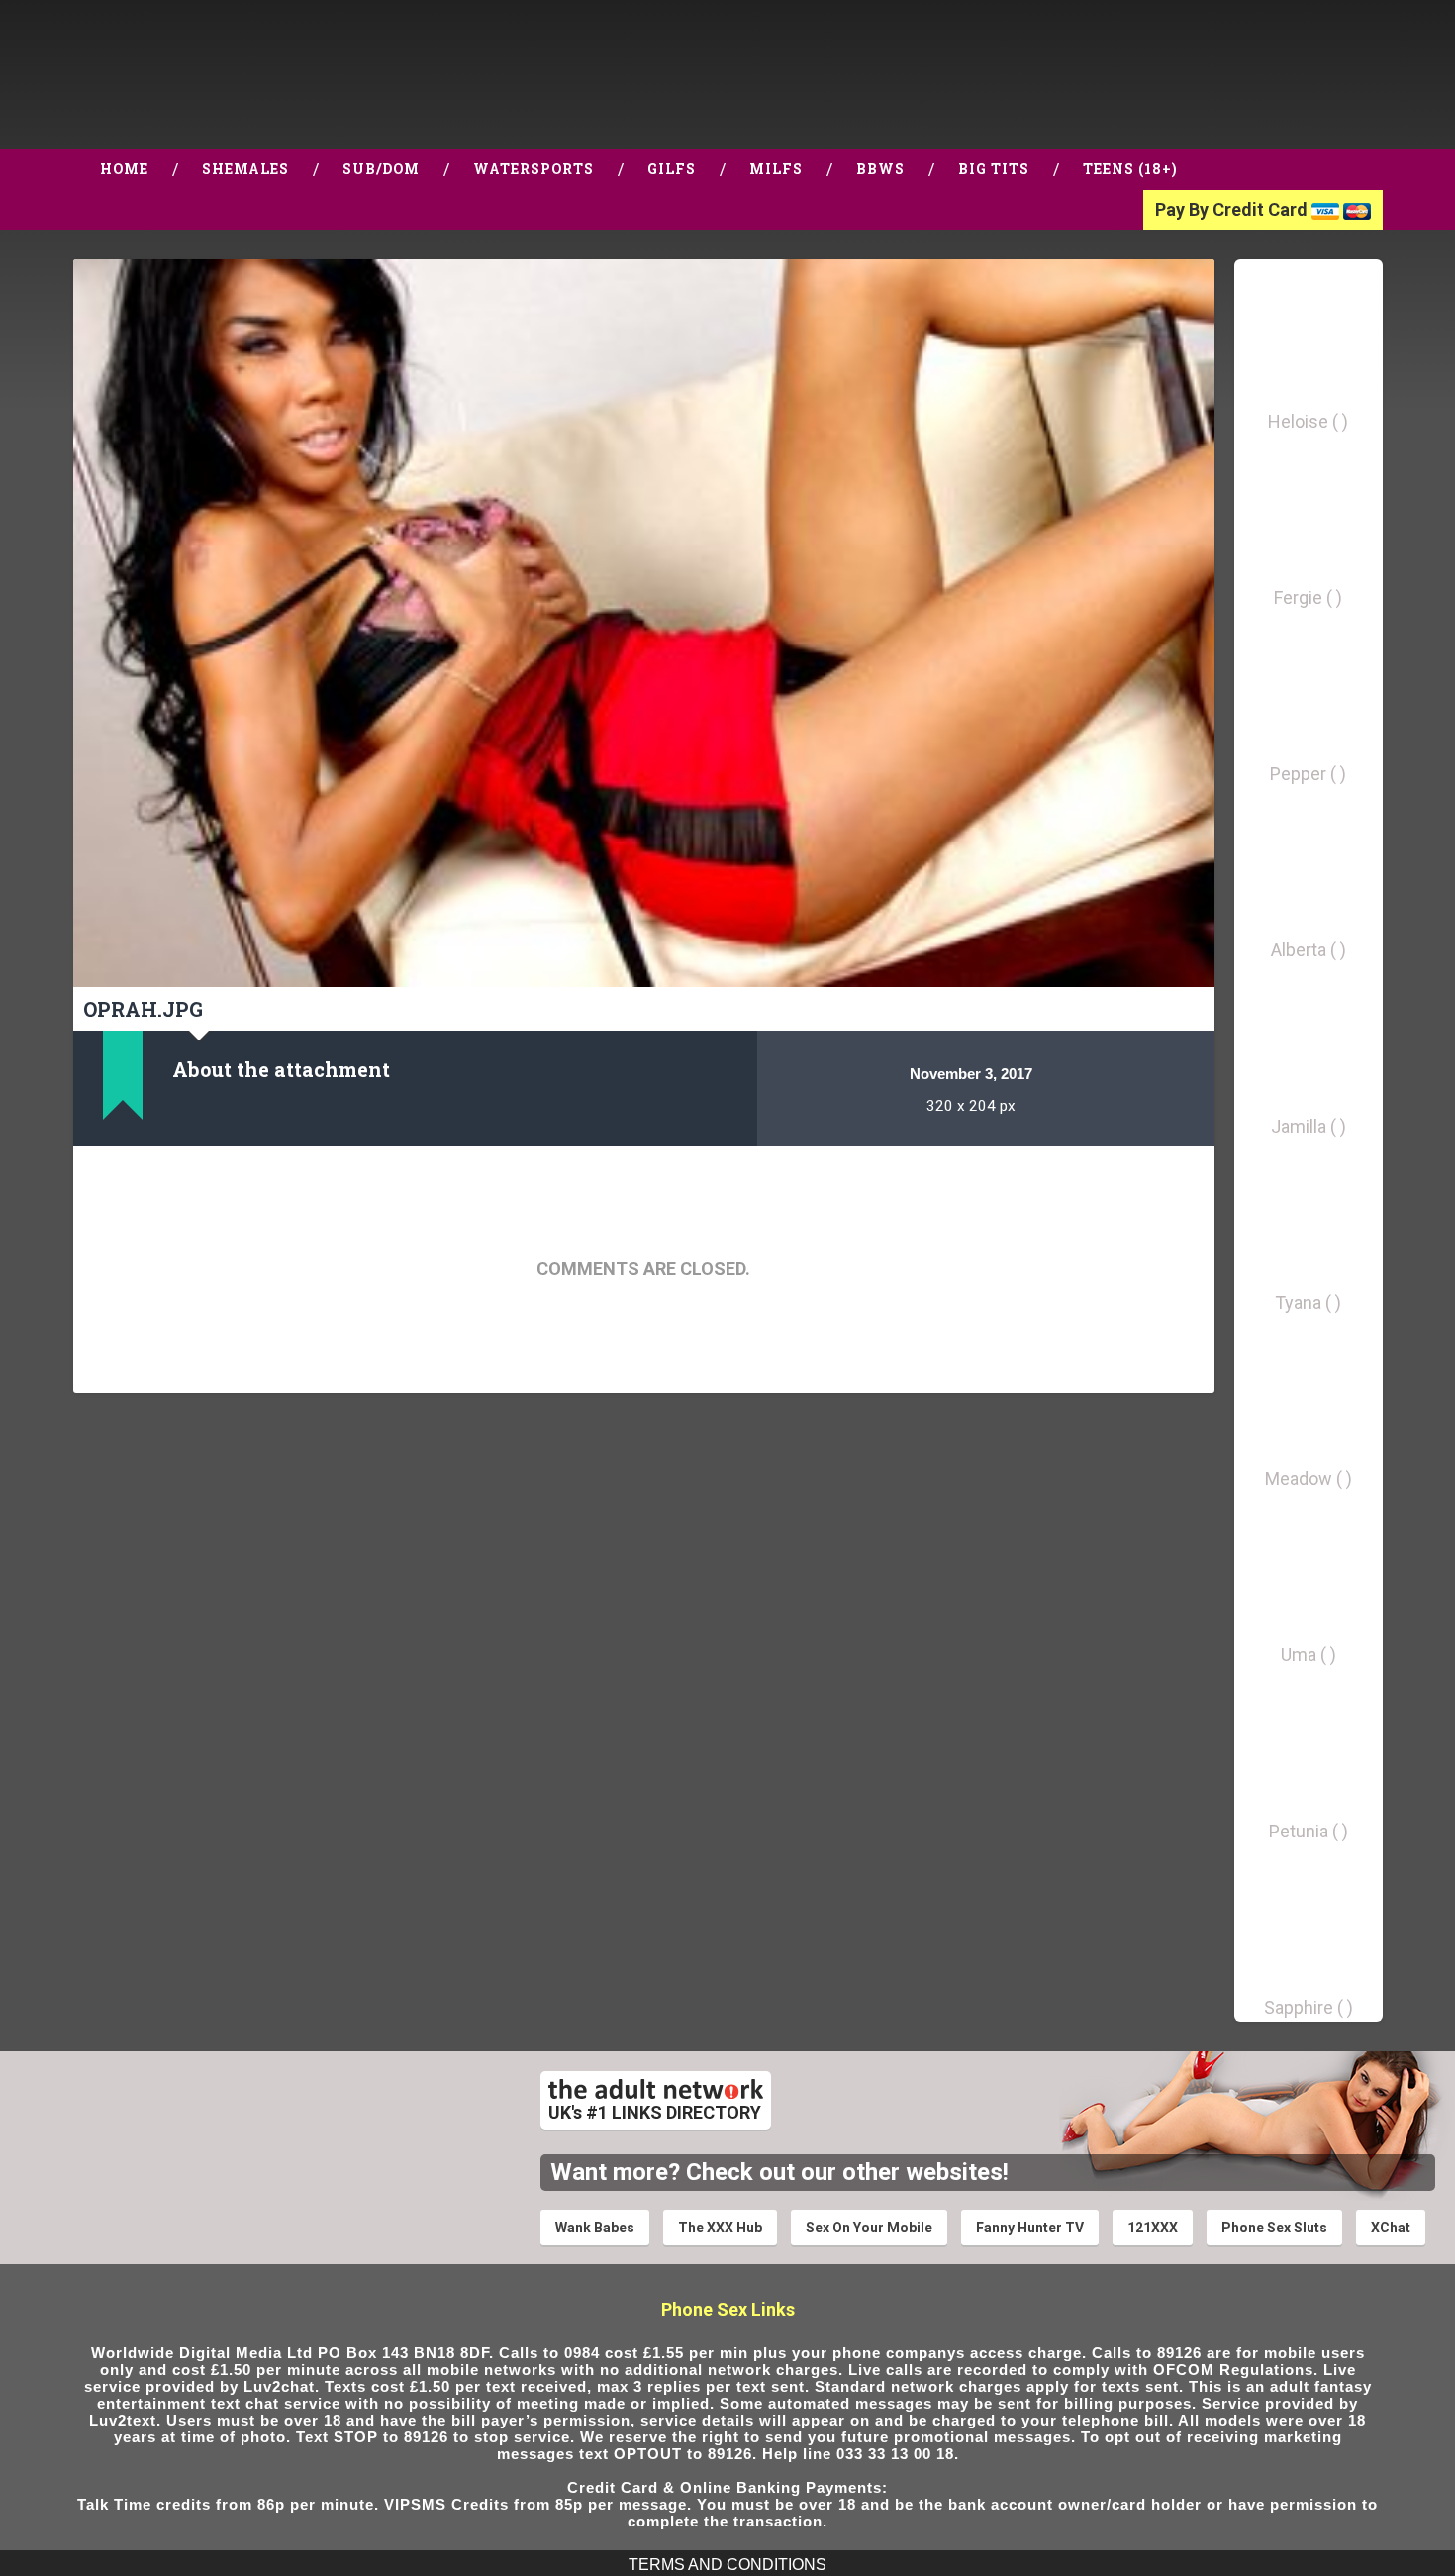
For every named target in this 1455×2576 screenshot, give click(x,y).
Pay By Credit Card (1233, 209)
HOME (124, 169)
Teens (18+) (1130, 169)
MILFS (776, 169)
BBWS (880, 169)
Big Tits (994, 169)
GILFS (672, 169)
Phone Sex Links (728, 2309)
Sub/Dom (381, 169)
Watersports (533, 169)
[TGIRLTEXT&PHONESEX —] (195, 75)
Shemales (245, 169)
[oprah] (644, 623)
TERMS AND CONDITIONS (727, 2565)
